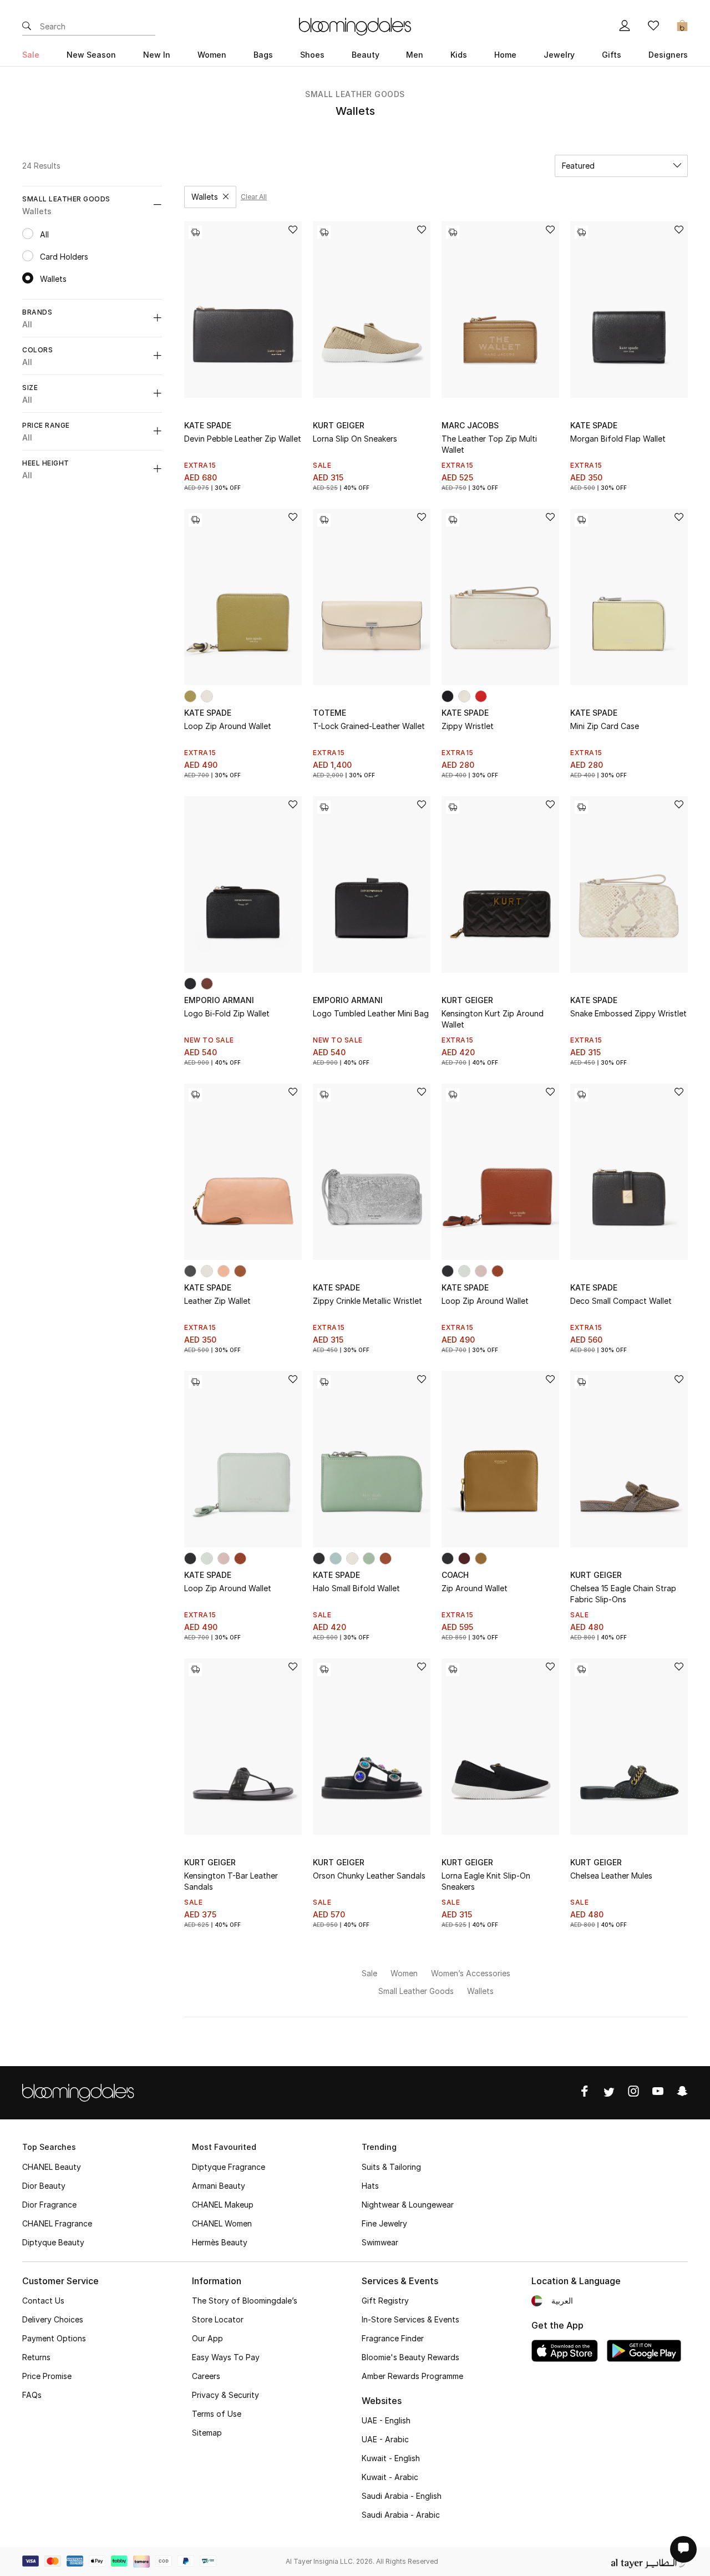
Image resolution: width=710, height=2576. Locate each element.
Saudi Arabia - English (402, 2496)
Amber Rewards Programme (412, 2376)
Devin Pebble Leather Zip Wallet (243, 439)
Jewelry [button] (559, 55)
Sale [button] (31, 55)
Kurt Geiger (339, 425)
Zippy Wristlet (468, 726)
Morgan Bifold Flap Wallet (618, 439)
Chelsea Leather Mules (611, 1876)
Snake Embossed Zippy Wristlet (628, 1013)
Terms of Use (217, 2414)
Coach (455, 1575)
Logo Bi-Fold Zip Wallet (227, 1013)
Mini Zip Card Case (605, 726)
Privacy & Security (225, 2395)
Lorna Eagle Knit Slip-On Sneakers (486, 1881)
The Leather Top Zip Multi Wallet (489, 444)
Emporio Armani (219, 1000)
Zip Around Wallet (475, 1588)
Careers (206, 2376)
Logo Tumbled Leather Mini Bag (371, 1013)
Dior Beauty (44, 2186)
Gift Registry (385, 2301)
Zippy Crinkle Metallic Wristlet (367, 1301)
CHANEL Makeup (223, 2205)
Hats (370, 2186)
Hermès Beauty (220, 2242)
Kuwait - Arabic (390, 2477)
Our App (207, 2338)
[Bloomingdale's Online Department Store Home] (355, 26)
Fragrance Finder (393, 2338)
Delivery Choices (53, 2319)
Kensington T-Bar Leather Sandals (231, 1881)
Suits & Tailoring (391, 2167)
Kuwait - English (391, 2458)
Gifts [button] (612, 55)
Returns (36, 2357)
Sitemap (207, 2433)
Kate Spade (208, 425)
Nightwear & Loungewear (408, 2205)
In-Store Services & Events (410, 2319)
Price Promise (47, 2376)
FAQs (32, 2395)
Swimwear (380, 2242)
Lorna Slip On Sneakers (355, 439)
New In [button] (157, 55)
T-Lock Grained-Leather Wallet (369, 726)
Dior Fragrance (49, 2205)
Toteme (329, 713)
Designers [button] (668, 55)
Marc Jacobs (470, 425)
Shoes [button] (312, 55)
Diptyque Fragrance (229, 2167)
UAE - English (386, 2420)
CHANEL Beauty (52, 2167)
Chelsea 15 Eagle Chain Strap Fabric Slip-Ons (623, 1594)
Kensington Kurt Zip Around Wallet (493, 1019)
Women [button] (212, 55)
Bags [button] (263, 55)
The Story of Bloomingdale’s (245, 2301)
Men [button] (415, 55)
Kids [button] (459, 55)
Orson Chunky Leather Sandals (369, 1876)
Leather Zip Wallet (217, 1301)
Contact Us (43, 2301)
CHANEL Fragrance (57, 2223)
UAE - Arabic (385, 2439)
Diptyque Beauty (53, 2242)
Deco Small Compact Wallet (621, 1301)
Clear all (254, 197)
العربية (562, 2301)
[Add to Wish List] (293, 231)
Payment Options (54, 2338)
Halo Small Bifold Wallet (356, 1588)
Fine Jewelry (384, 2223)
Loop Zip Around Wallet (228, 726)
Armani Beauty (219, 2186)
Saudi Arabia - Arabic (401, 2515)
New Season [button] (91, 55)
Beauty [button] (366, 55)
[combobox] (621, 166)
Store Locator (218, 2319)
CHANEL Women (222, 2223)
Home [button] (505, 55)
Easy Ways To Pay (226, 2357)
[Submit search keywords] (27, 27)
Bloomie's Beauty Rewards (410, 2357)
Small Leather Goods (355, 94)
